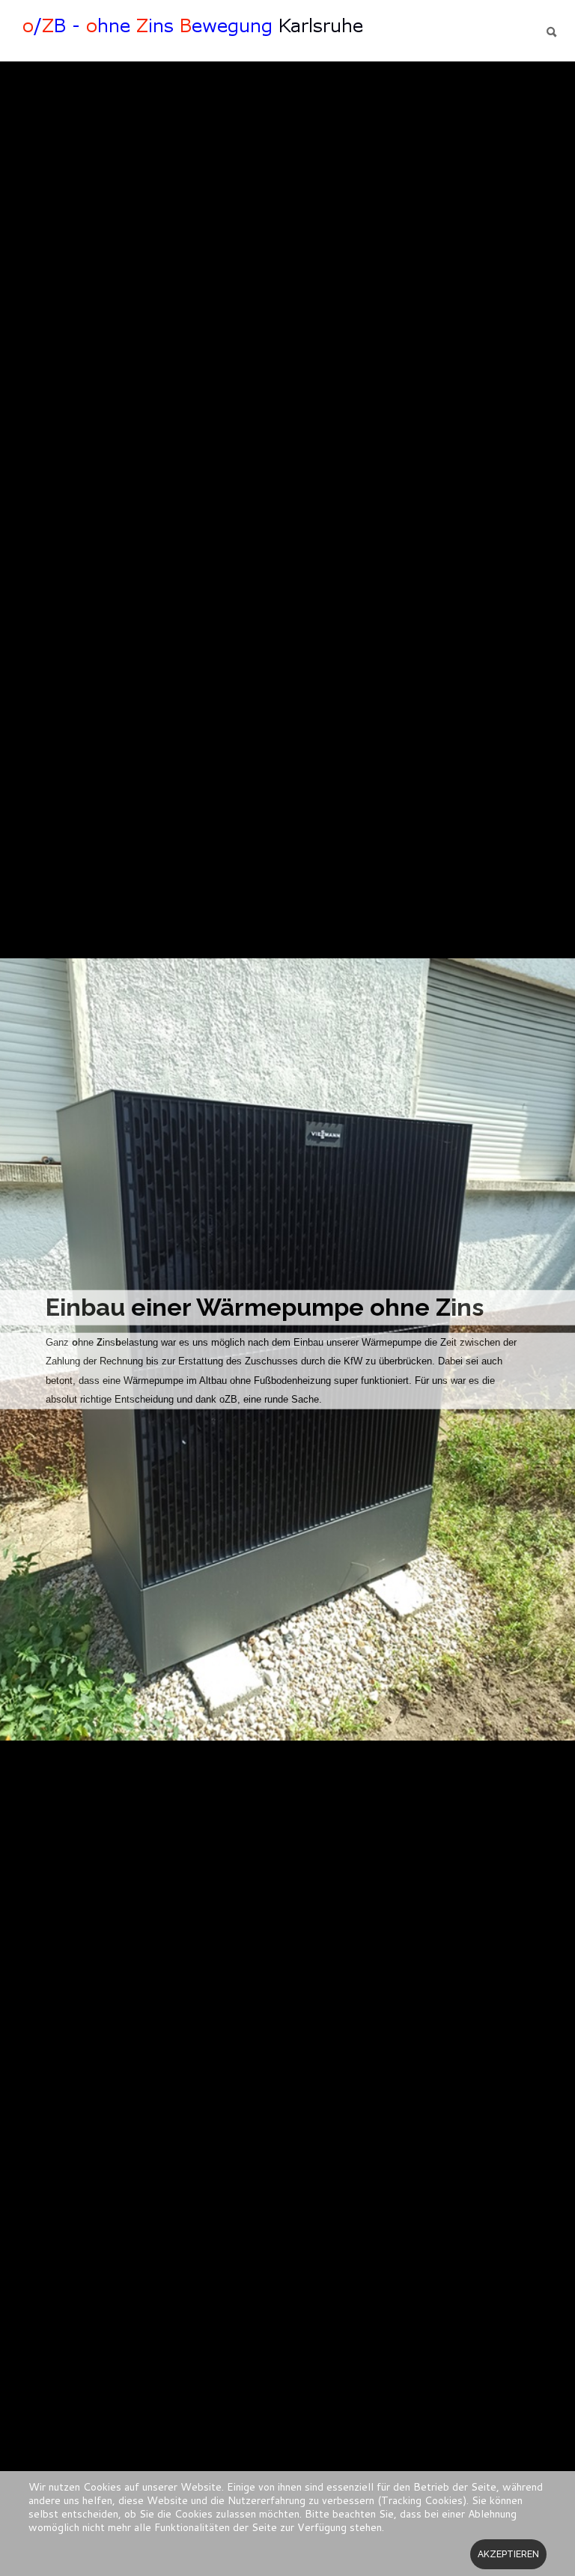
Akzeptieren (508, 2554)
